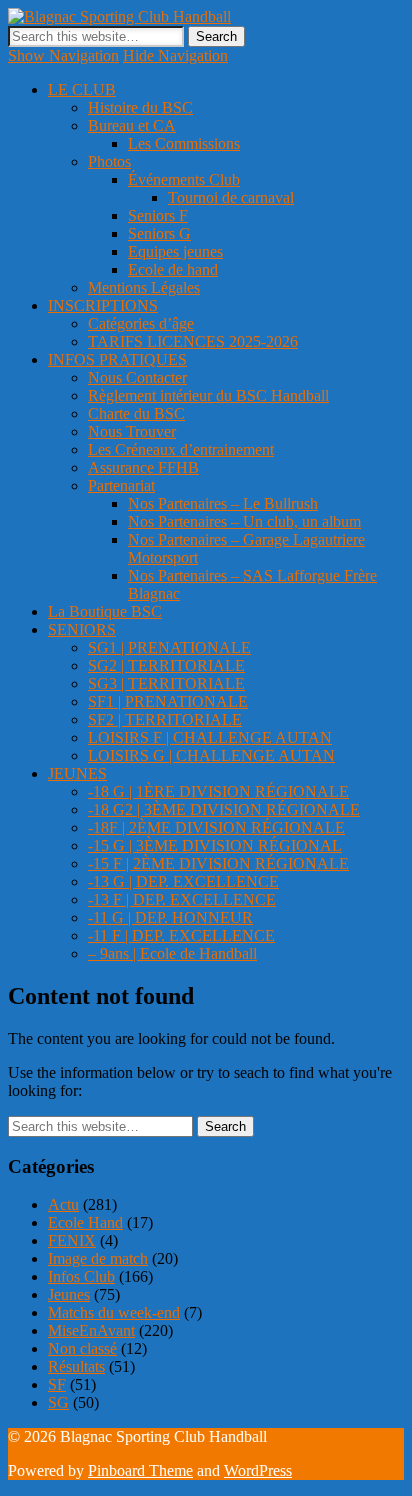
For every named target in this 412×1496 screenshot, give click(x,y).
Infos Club (81, 1276)
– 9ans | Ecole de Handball (172, 953)
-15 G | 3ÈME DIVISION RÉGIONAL (215, 845)
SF (57, 1384)
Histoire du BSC (140, 107)
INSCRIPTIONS (103, 305)
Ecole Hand (85, 1222)
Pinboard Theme (140, 1470)
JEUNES (77, 773)
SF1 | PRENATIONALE (168, 701)
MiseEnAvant (91, 1330)
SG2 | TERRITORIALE (166, 665)
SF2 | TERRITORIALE (165, 719)
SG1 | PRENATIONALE (169, 647)
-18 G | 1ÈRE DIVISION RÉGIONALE (218, 791)
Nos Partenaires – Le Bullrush (223, 503)
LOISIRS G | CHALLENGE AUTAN (211, 755)
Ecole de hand (173, 269)
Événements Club (184, 179)
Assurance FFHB (143, 467)
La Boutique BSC (105, 611)
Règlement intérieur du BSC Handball (208, 395)
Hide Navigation (175, 55)
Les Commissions (184, 143)
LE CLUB (82, 89)
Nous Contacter (137, 377)
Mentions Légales (144, 287)
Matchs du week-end (114, 1312)
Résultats (76, 1366)
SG (58, 1402)
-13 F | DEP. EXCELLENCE (182, 899)
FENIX (72, 1240)
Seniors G (159, 233)
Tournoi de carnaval (231, 197)
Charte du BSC (136, 413)
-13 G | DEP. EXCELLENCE (183, 881)
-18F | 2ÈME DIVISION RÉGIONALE (216, 827)
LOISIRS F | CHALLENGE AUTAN (210, 737)
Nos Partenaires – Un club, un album (244, 521)
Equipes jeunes (175, 251)
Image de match (98, 1258)
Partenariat (121, 485)
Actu (63, 1204)
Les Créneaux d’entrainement (181, 449)
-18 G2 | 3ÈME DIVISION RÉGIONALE (224, 809)
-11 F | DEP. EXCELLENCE (181, 935)
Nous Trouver (132, 431)
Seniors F (158, 215)
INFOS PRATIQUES (117, 359)
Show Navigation (63, 55)
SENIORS (82, 629)
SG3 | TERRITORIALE (166, 683)
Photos (109, 161)
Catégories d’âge (141, 323)
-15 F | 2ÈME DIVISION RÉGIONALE (218, 863)
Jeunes (69, 1294)
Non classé (82, 1348)
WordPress (258, 1470)
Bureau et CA (132, 125)
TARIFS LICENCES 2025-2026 (193, 341)
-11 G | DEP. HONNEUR (170, 917)
